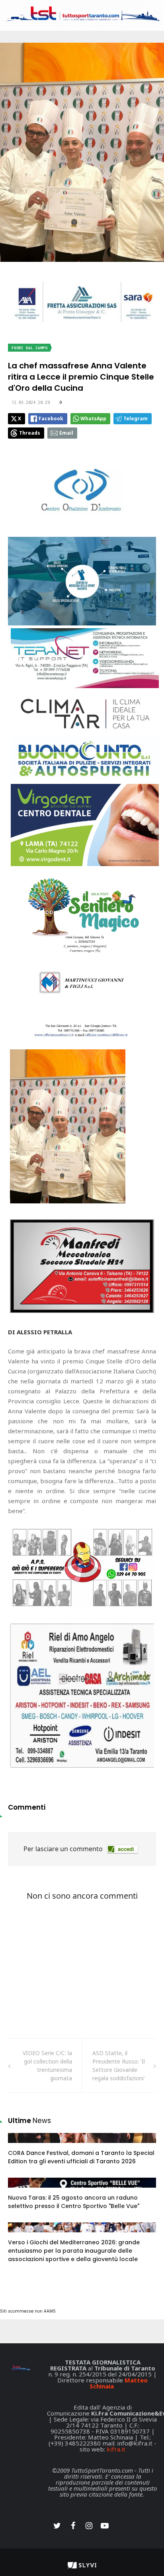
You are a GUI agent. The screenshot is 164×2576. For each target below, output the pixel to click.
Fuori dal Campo (29, 348)
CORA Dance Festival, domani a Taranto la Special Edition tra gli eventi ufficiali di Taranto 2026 (81, 2157)
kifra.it (116, 2449)
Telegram (136, 418)
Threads (30, 433)
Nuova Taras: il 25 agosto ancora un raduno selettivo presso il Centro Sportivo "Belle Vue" (74, 2202)
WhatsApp (93, 418)
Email (66, 433)
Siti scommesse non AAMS (28, 2311)
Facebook (51, 418)
